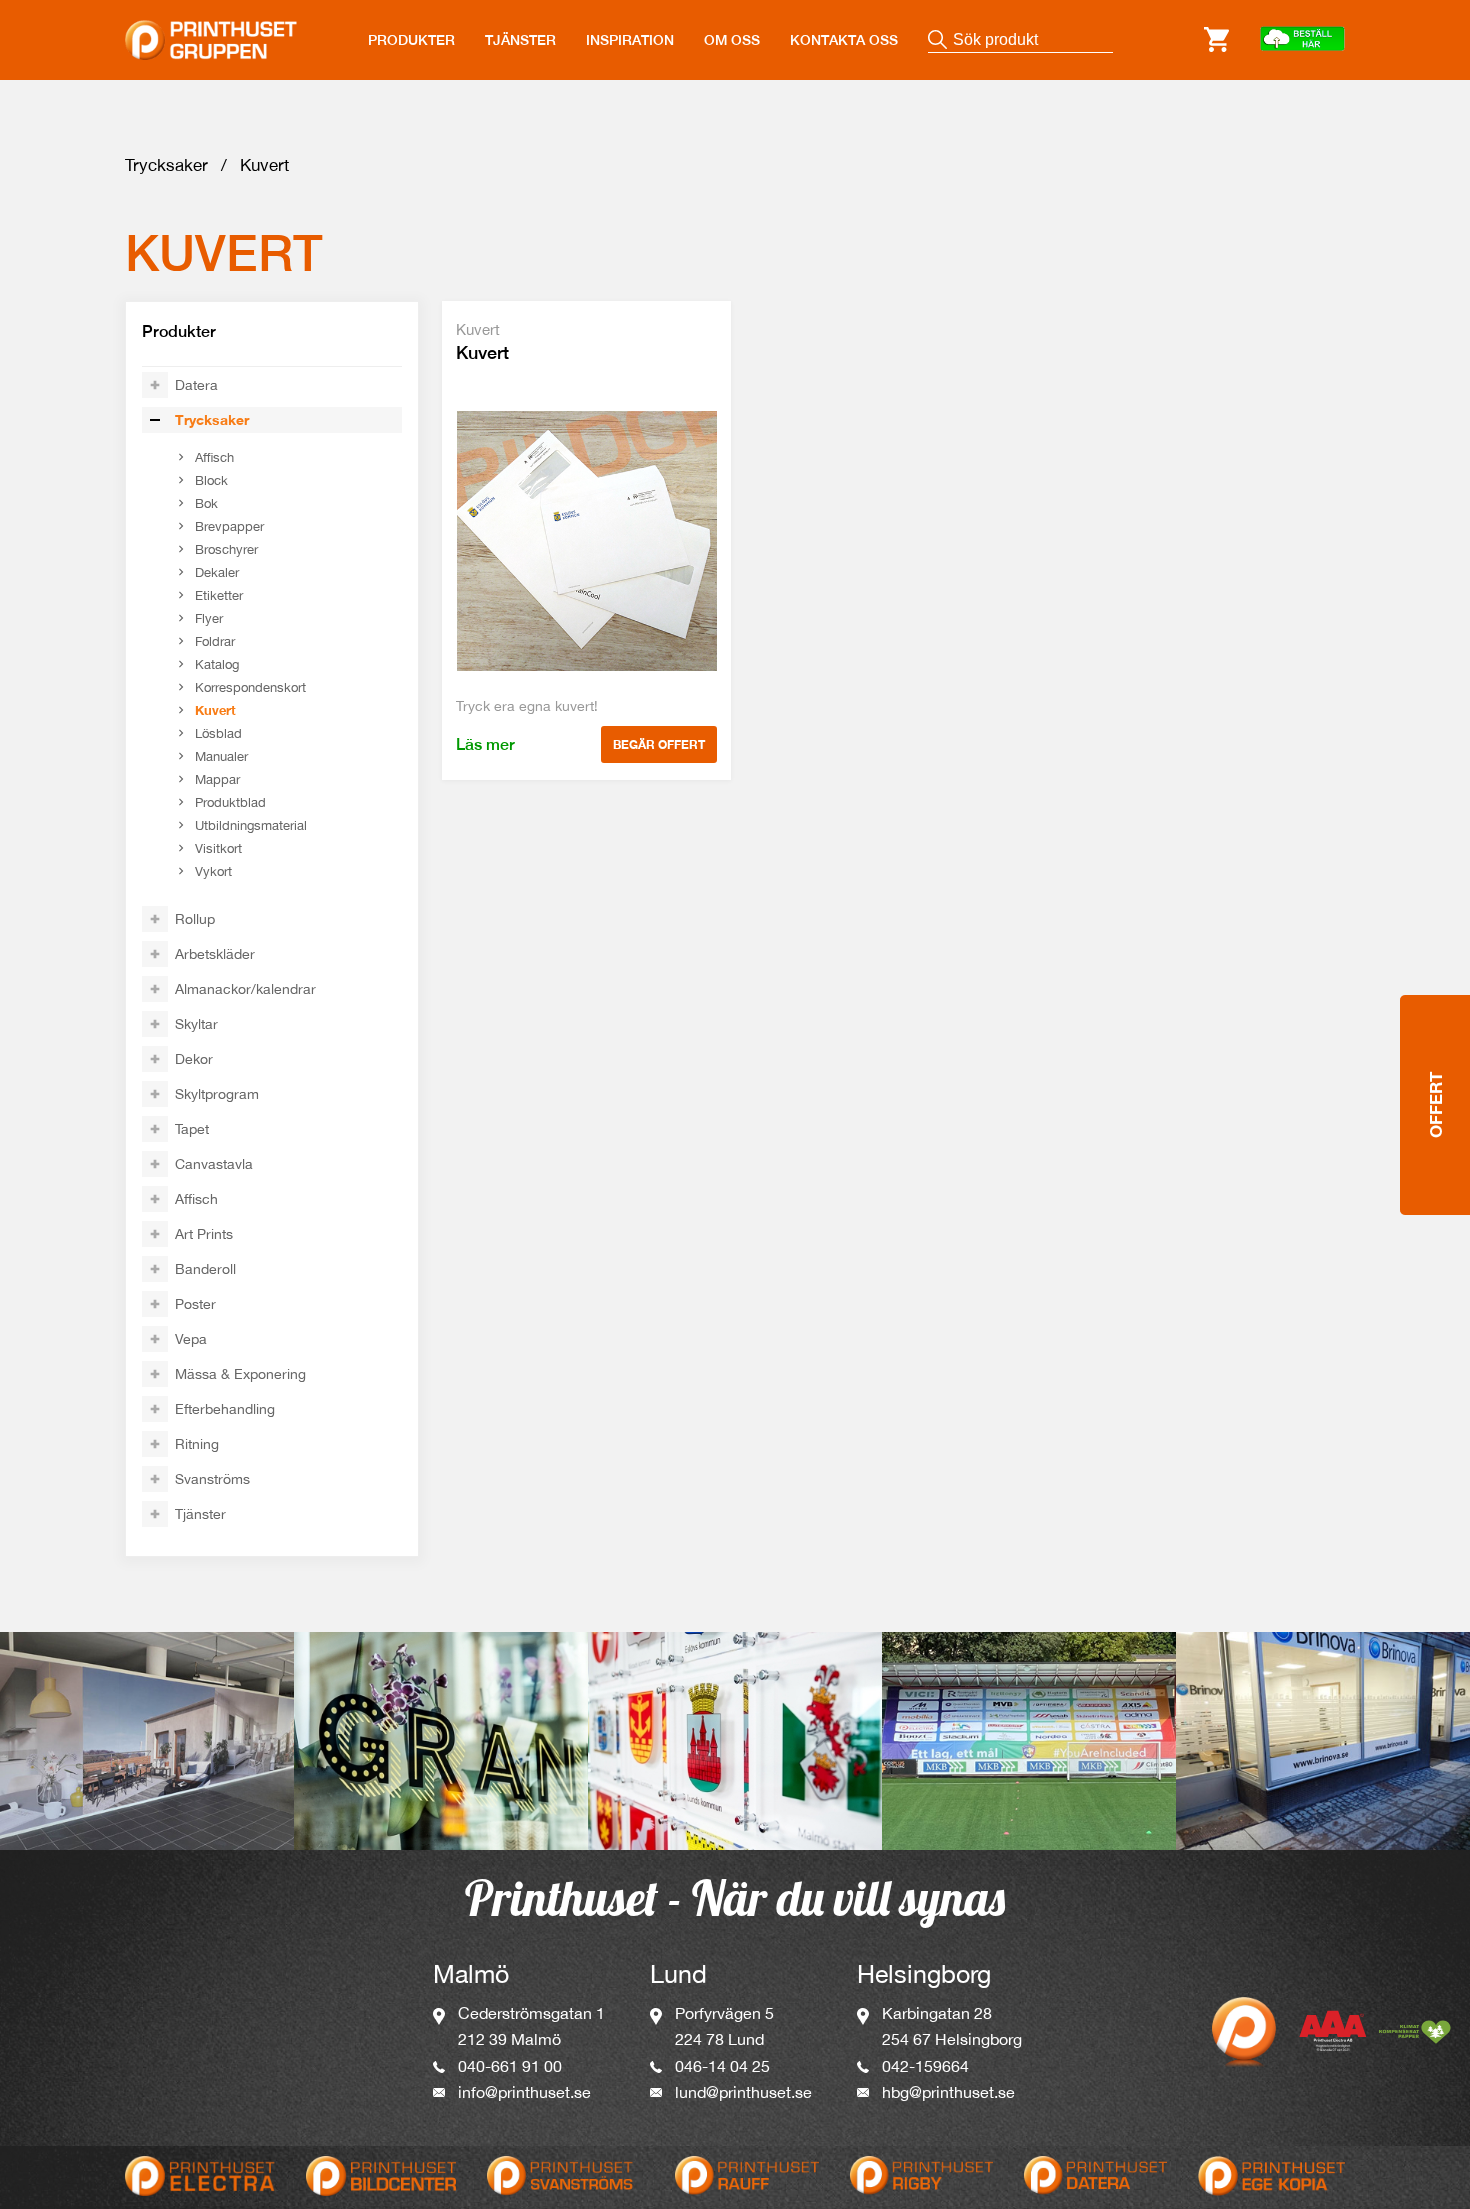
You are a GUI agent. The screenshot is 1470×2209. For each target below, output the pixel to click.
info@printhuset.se (524, 2092)
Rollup (195, 919)
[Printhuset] (211, 28)
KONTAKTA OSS (844, 40)
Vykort (213, 871)
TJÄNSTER (520, 40)
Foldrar (215, 641)
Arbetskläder (215, 954)
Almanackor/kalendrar (245, 989)
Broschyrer (226, 549)
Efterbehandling (225, 1409)
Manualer (221, 756)
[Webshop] (1302, 40)
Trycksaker (166, 165)
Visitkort (218, 848)
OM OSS (732, 40)
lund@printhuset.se (743, 2092)
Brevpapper (229, 526)
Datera (196, 385)
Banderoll (205, 1269)
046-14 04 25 (722, 2066)
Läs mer (485, 744)
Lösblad (218, 733)
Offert (1435, 1105)
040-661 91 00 (510, 2066)
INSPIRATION (630, 40)
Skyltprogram (217, 1094)
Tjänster (200, 1514)
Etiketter (219, 595)
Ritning (197, 1444)
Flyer (209, 618)
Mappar (217, 779)
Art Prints (204, 1234)
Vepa (191, 1339)
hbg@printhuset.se (948, 2092)
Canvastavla (214, 1164)
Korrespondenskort (250, 687)
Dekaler (217, 572)
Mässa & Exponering (240, 1374)
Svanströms (212, 1479)
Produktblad (230, 802)
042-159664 (925, 2066)
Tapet (192, 1129)
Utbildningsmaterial (251, 825)
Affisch (214, 457)
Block (211, 480)
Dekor (194, 1059)
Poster (195, 1304)
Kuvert (215, 710)
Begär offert (659, 744)
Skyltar (196, 1024)
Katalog (217, 664)
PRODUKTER (411, 40)
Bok (206, 503)
